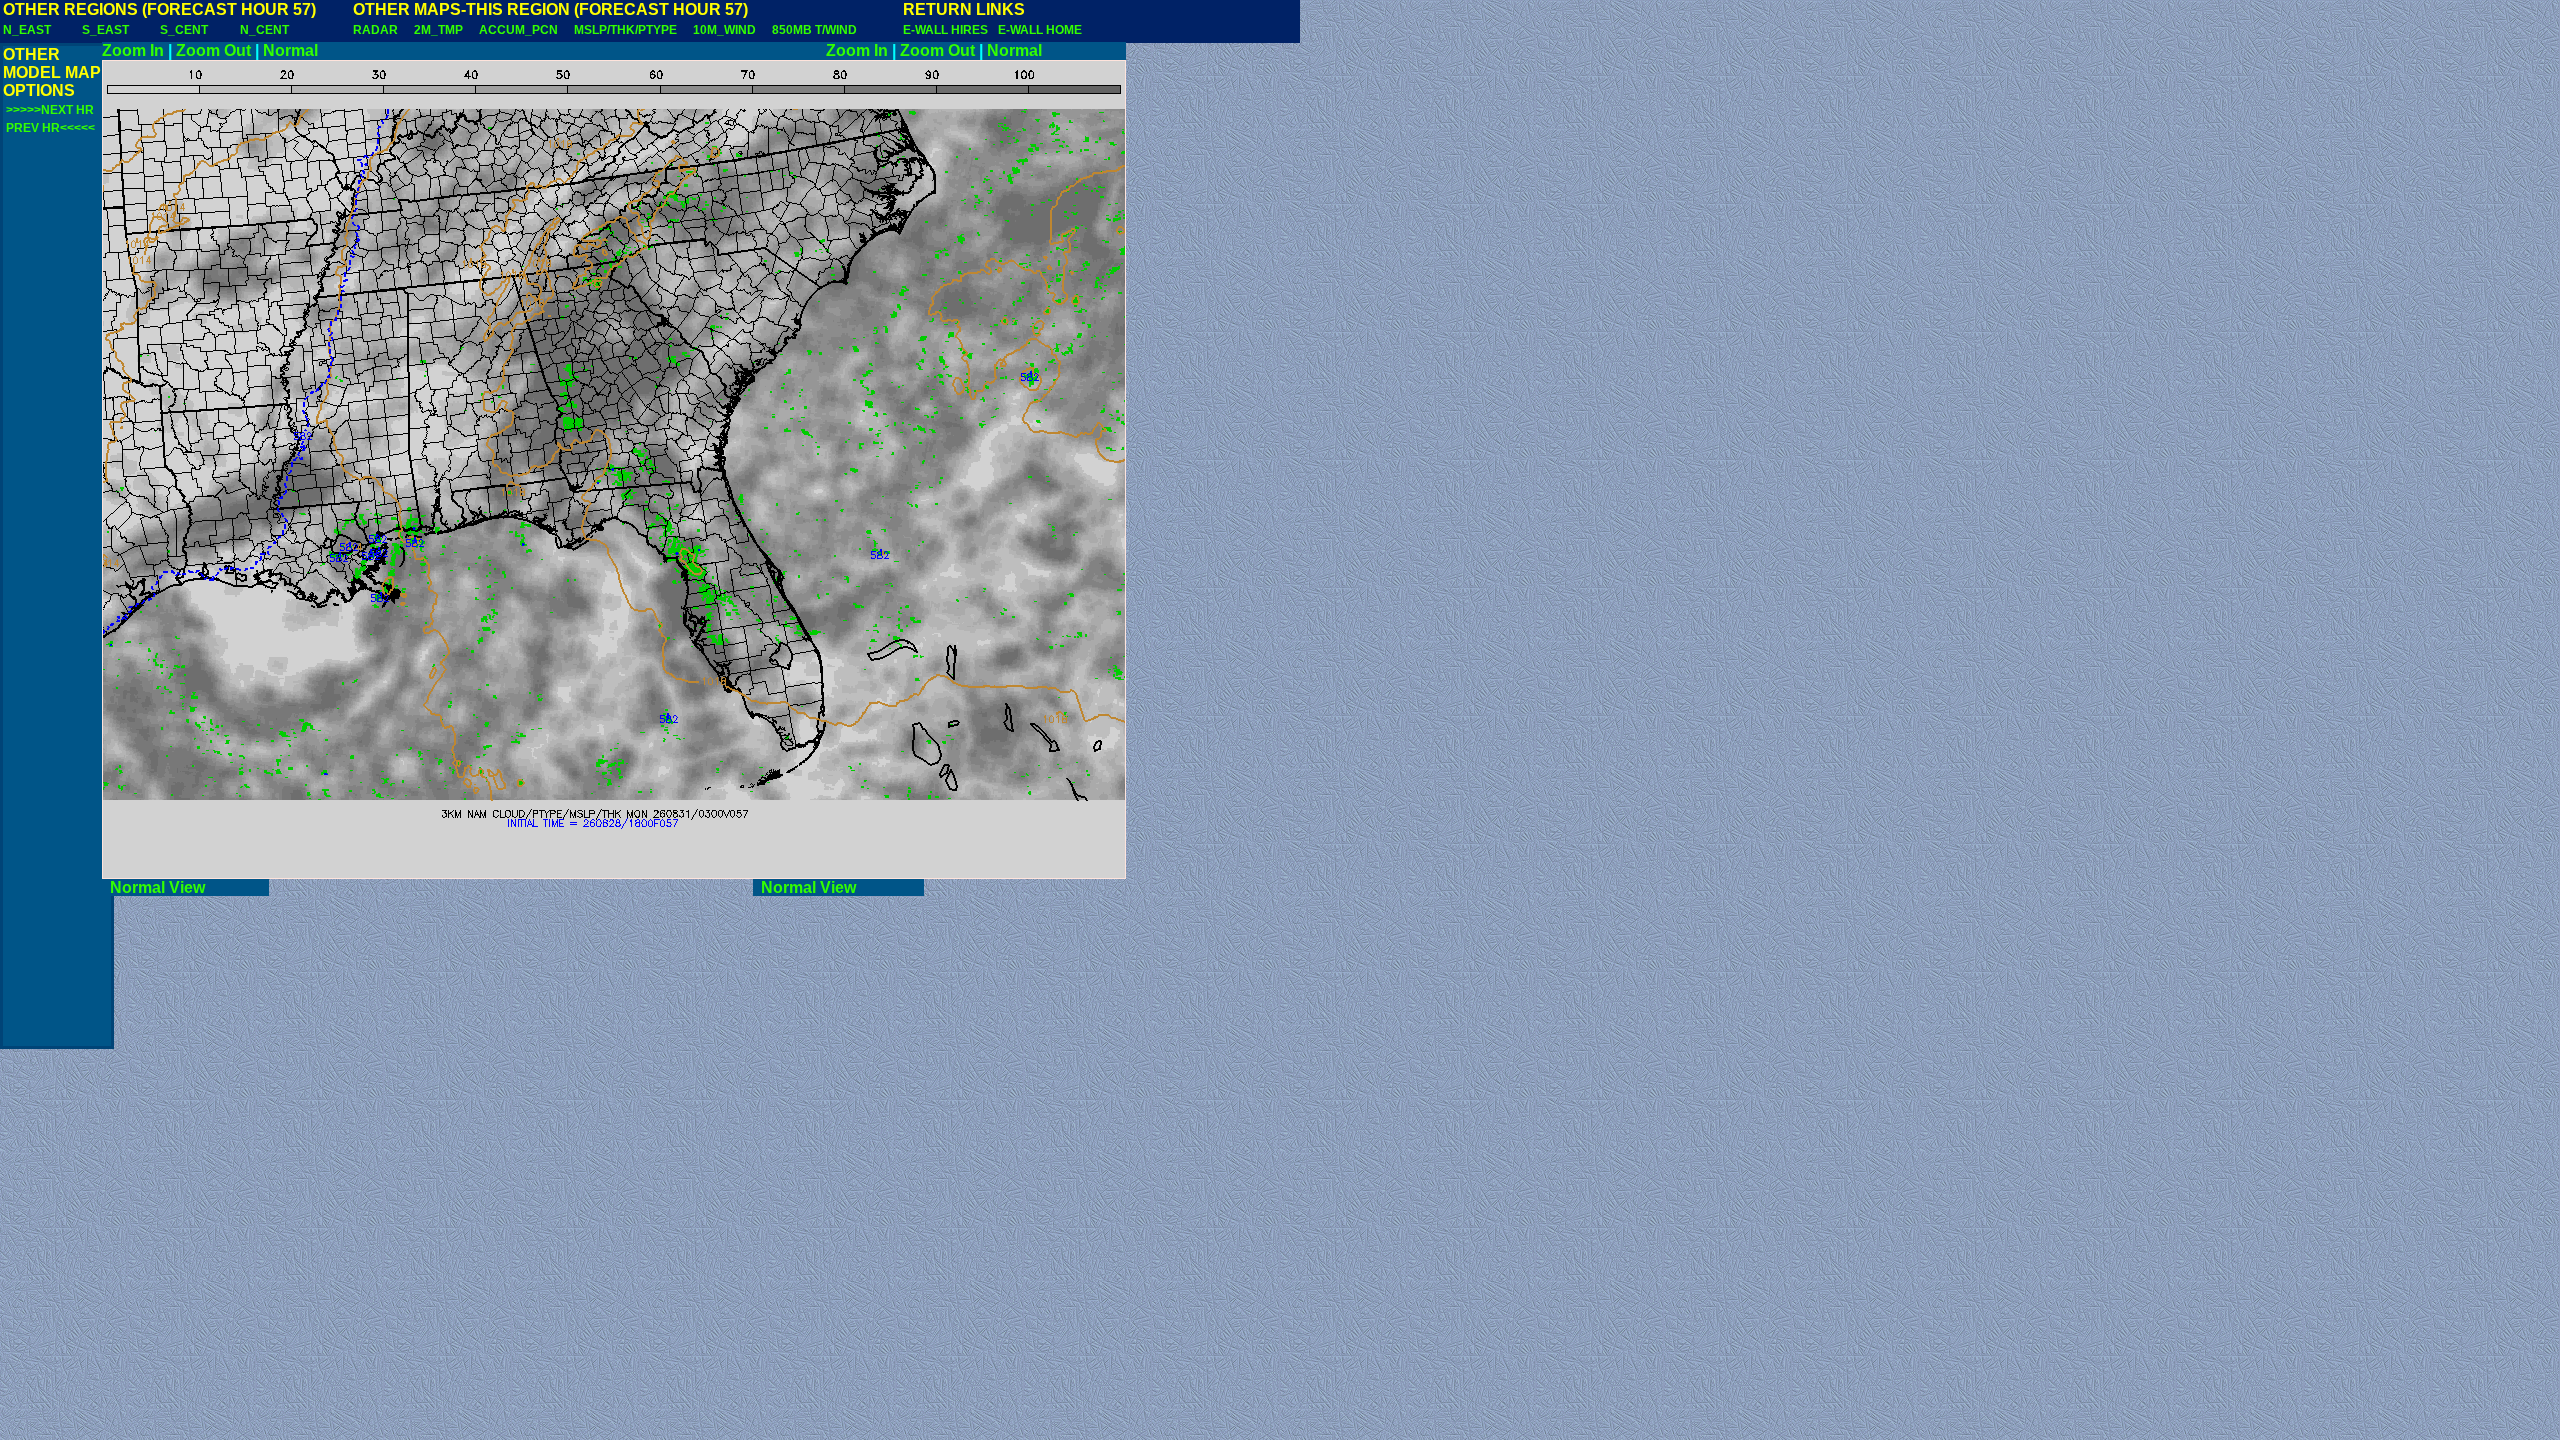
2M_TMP (438, 30)
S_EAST (105, 30)
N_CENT (264, 30)
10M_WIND (724, 30)
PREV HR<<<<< (50, 128)
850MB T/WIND (814, 30)
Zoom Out (213, 50)
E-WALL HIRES (948, 30)
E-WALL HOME (1040, 30)
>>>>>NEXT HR (50, 110)
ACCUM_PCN (518, 30)
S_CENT (184, 30)
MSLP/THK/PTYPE (625, 30)
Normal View (185, 887)
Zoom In (133, 50)
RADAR (375, 30)
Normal (290, 50)
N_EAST (27, 30)
